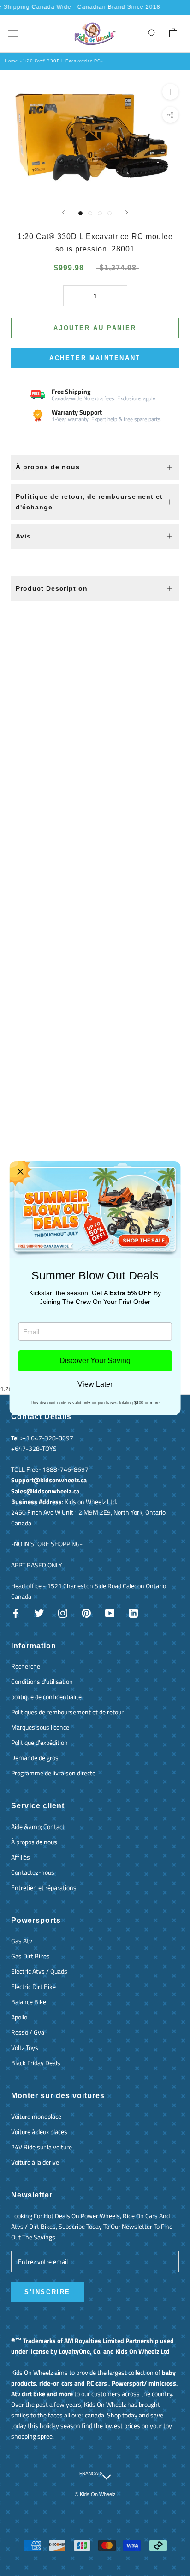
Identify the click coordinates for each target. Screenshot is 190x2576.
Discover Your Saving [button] (95, 1361)
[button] (20, 1172)
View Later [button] (95, 1384)
